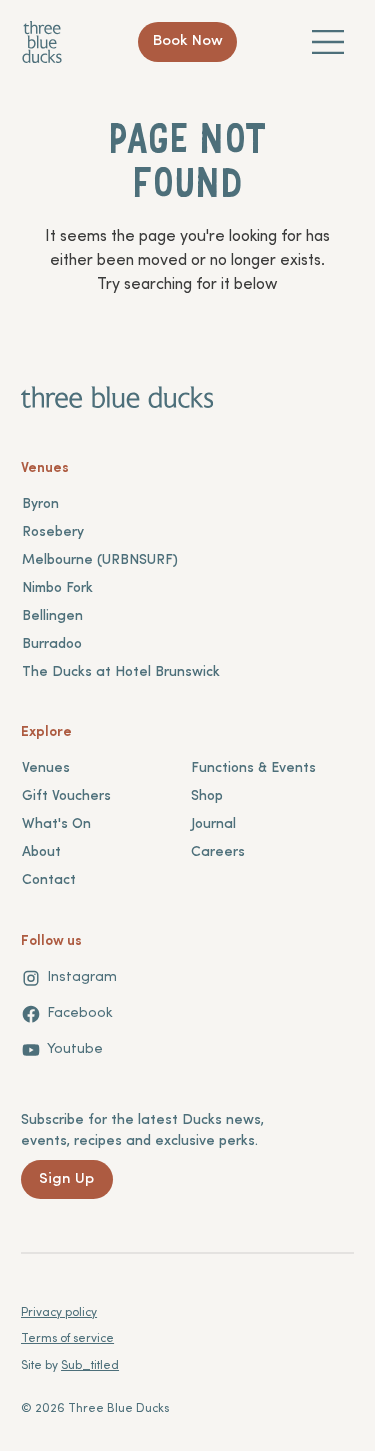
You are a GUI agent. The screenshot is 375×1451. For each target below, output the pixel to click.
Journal (213, 824)
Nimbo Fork (57, 588)
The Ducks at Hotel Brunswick (121, 672)
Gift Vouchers (66, 796)
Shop (207, 796)
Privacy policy (59, 1313)
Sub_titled (90, 1366)
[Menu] (329, 42)
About (41, 852)
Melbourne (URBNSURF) (100, 560)
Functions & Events (253, 768)
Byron (40, 504)
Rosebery (53, 532)
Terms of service (67, 1339)
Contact (49, 880)
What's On (56, 824)
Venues (46, 768)
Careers (218, 852)
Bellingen (52, 616)
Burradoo (52, 644)
